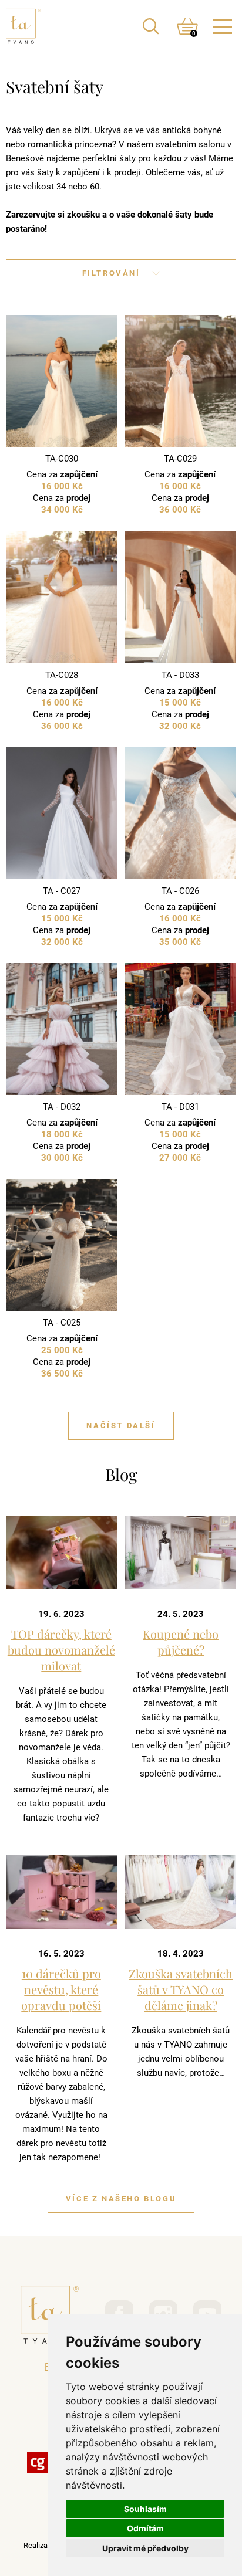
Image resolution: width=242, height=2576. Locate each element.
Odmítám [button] (145, 2528)
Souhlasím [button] (145, 2509)
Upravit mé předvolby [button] (145, 2548)
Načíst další (121, 1426)
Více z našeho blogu (121, 2199)
